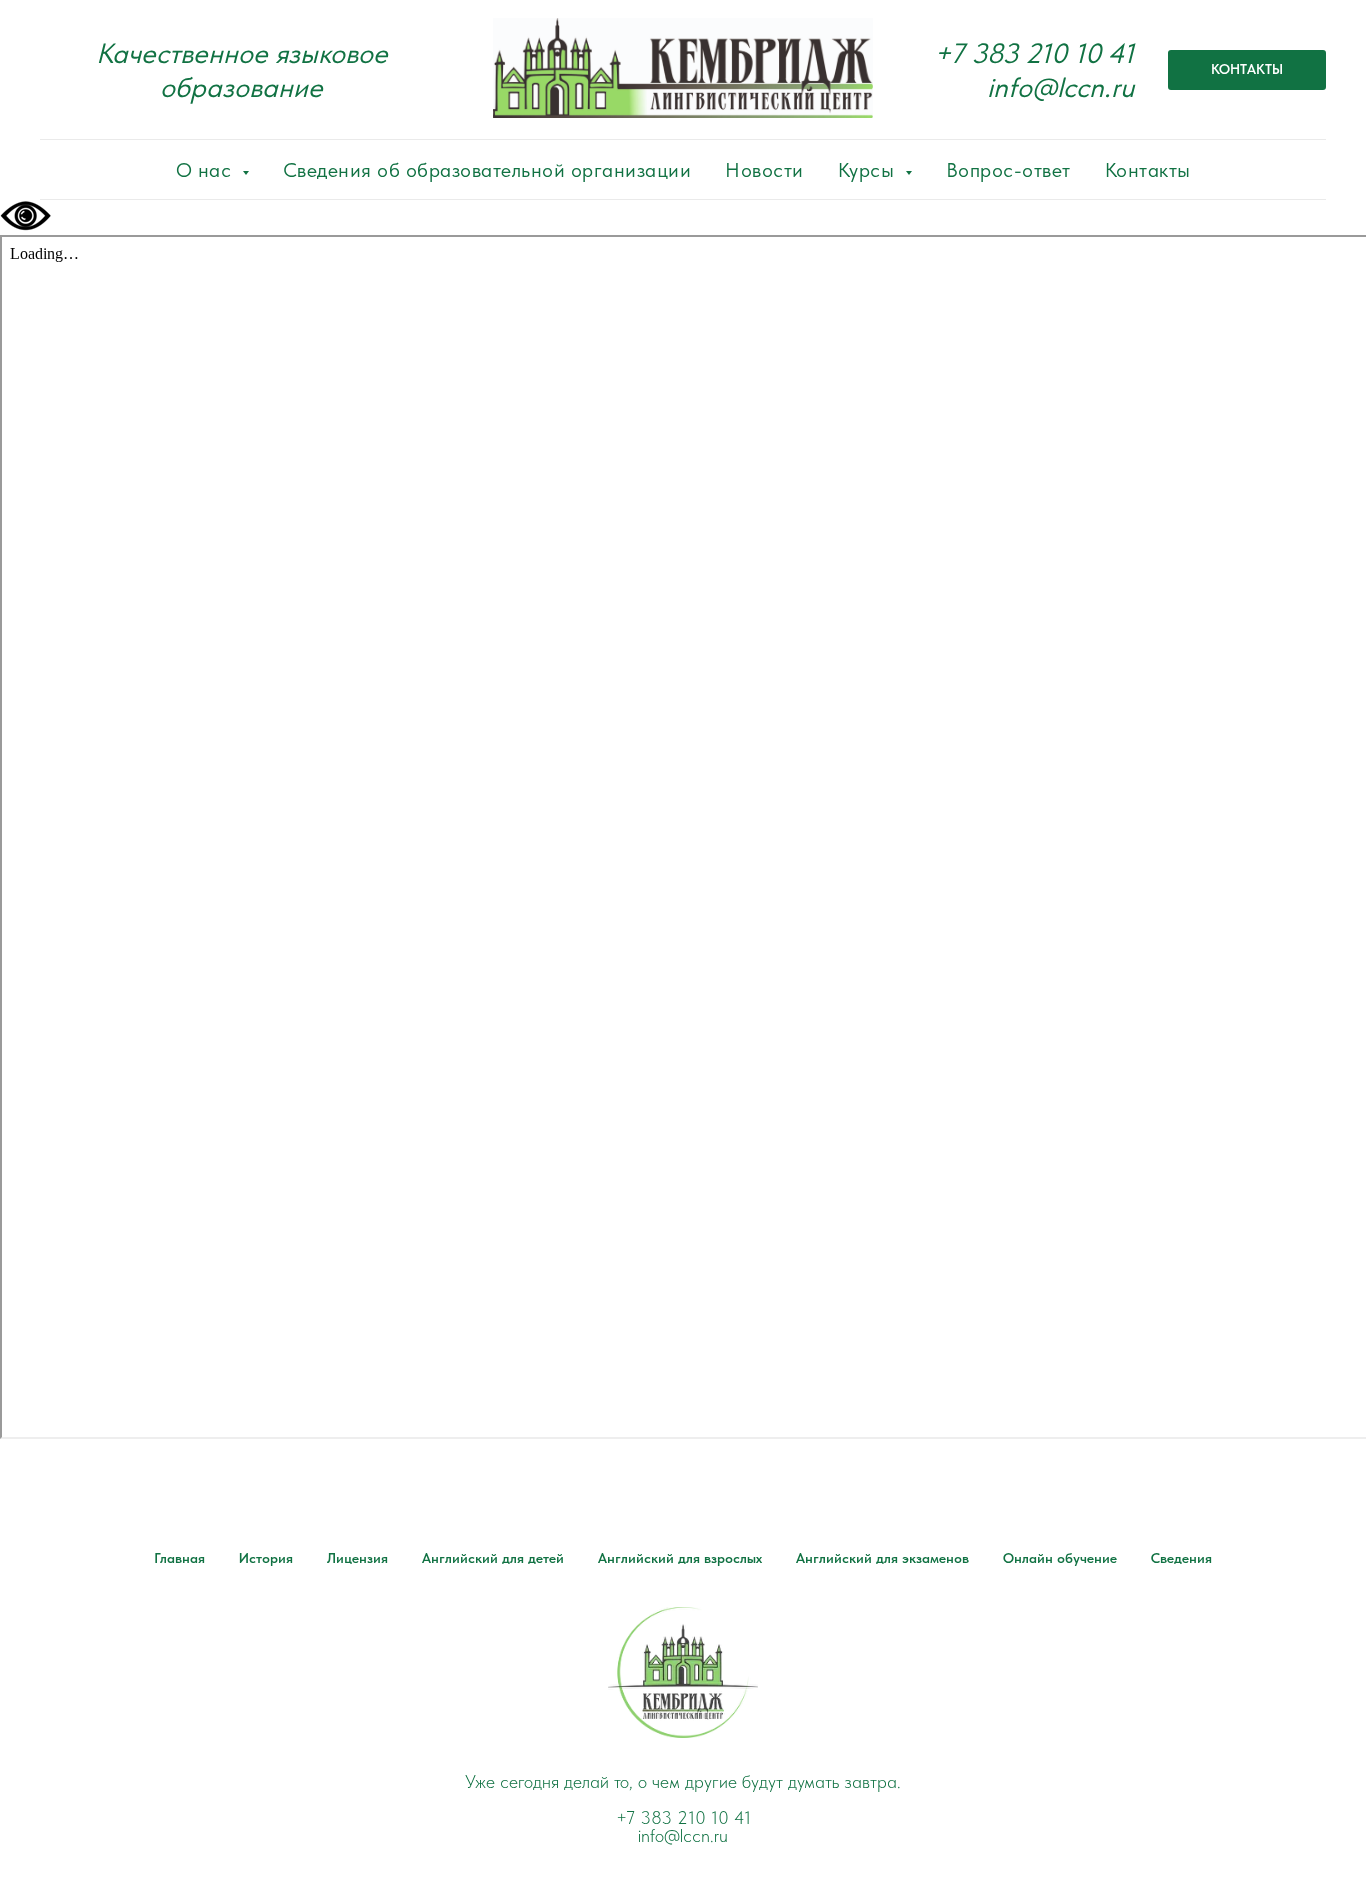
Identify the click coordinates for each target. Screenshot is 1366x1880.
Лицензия (357, 1558)
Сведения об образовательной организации (487, 170)
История (266, 1558)
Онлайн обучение (1060, 1558)
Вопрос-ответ (1008, 170)
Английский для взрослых (680, 1558)
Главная (179, 1558)
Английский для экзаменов (882, 1558)
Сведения (1181, 1558)
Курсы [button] (869, 170)
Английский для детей (493, 1558)
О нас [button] (206, 170)
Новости (764, 170)
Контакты (1148, 170)
